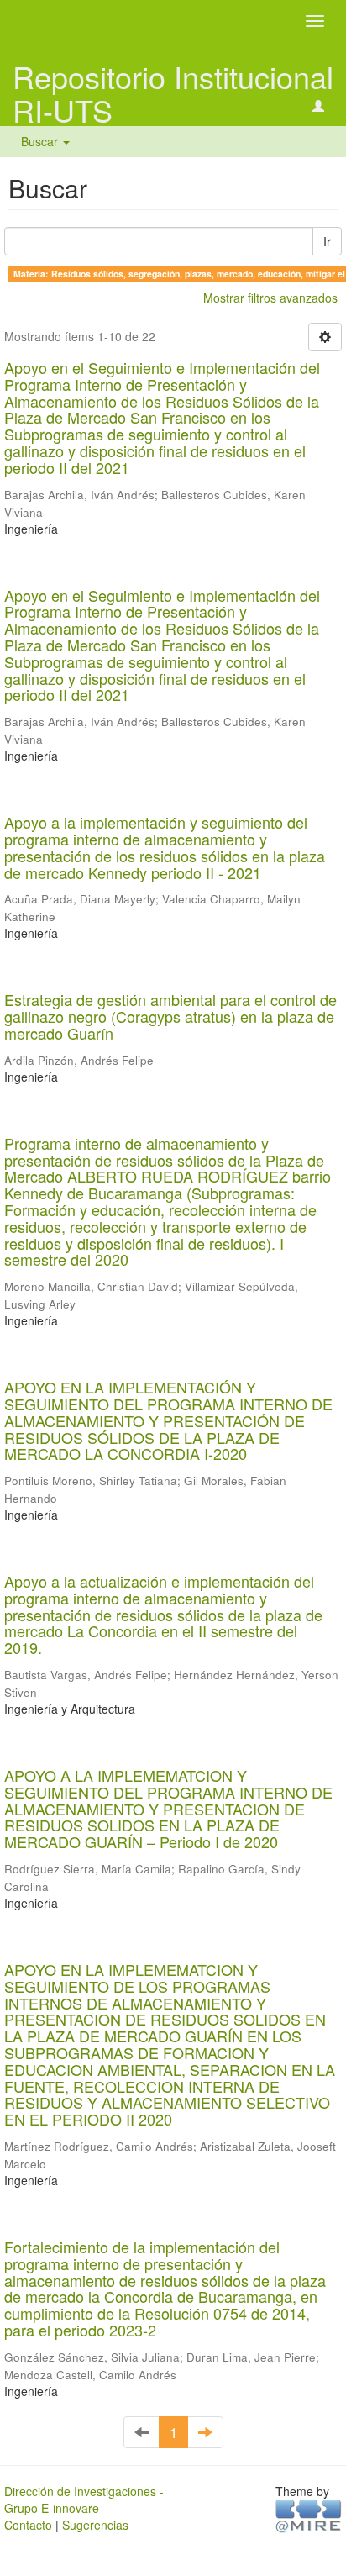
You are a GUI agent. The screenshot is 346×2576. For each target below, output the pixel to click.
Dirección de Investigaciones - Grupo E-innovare (84, 2500)
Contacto (28, 2525)
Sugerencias (95, 2525)
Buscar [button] (41, 141)
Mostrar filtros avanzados (270, 298)
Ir (327, 241)
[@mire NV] (309, 2515)
